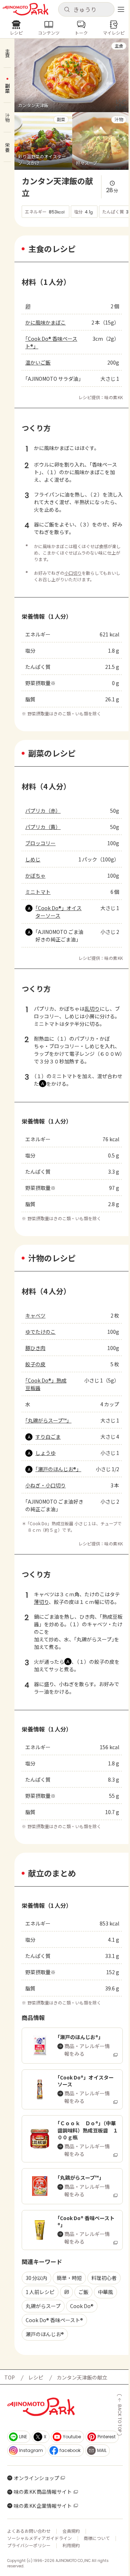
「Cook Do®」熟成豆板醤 (46, 1384)
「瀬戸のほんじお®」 (58, 1469)
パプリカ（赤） (43, 811)
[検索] (67, 10)
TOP (10, 2377)
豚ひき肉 (35, 1348)
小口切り (73, 573)
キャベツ (35, 1315)
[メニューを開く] (121, 9)
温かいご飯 (38, 362)
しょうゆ (45, 1453)
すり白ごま (48, 1437)
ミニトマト (38, 892)
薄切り (41, 1602)
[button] (86, 9)
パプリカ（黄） (43, 827)
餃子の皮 (35, 1364)
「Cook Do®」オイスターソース (58, 912)
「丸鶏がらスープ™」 (48, 1420)
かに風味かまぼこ (45, 322)
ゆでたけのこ (40, 1332)
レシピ (36, 2377)
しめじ (33, 859)
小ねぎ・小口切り (45, 1485)
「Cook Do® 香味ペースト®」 (51, 342)
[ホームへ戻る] (25, 9)
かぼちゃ (35, 875)
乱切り (92, 1009)
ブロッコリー (40, 843)
